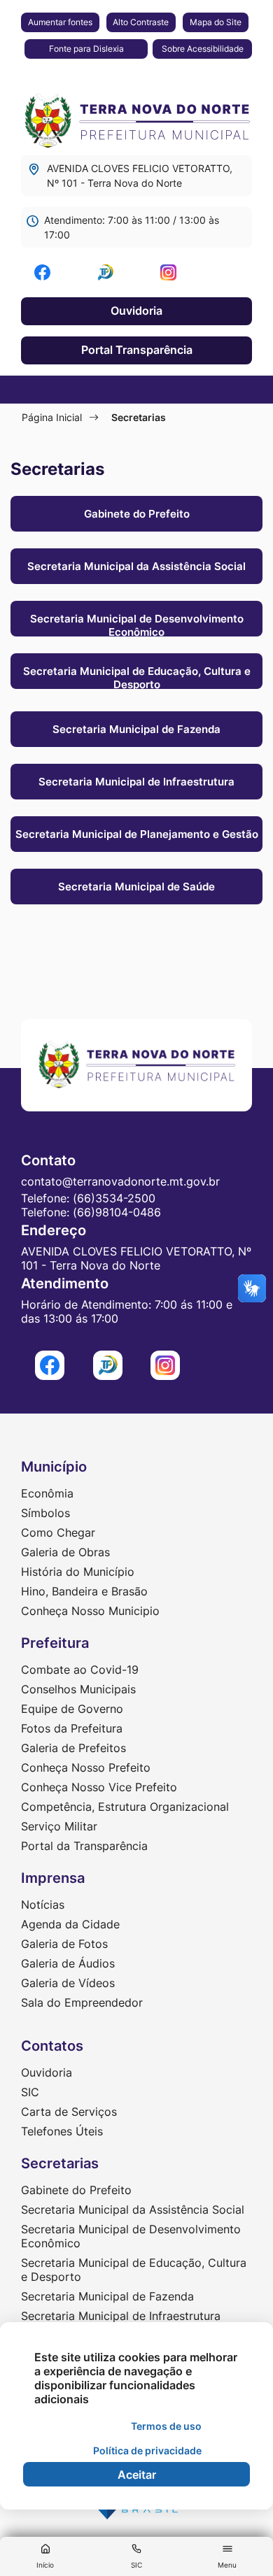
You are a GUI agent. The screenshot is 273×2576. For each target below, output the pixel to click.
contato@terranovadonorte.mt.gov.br (120, 1181)
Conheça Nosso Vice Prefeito (99, 1787)
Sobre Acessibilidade (203, 49)
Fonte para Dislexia (86, 49)
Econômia (47, 1493)
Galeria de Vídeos (68, 1983)
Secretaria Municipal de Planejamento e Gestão (137, 834)
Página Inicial (52, 417)
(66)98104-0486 (117, 1212)
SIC (30, 2092)
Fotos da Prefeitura (72, 1728)
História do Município (78, 1572)
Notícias (43, 1905)
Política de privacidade (147, 2450)
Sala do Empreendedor (82, 2002)
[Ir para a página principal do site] (136, 117)
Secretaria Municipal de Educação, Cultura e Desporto (137, 677)
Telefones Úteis (62, 2131)
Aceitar (137, 2475)
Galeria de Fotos (64, 1944)
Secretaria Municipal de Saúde (136, 887)
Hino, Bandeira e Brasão (84, 1591)
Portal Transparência (137, 350)
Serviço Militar (59, 1826)
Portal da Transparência (84, 1846)
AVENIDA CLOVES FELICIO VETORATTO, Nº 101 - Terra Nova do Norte (140, 176)
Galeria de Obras (65, 1552)
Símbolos (45, 1513)
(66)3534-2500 (114, 1198)
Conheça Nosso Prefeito (86, 1767)
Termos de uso (166, 2426)
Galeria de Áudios (68, 1963)
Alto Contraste (141, 22)
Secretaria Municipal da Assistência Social (136, 566)
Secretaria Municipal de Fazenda (136, 729)
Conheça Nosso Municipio (90, 1611)
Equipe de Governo (72, 1709)
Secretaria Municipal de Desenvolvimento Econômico (137, 624)
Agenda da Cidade (70, 1924)
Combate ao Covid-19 (80, 1670)
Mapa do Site (216, 22)
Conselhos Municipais (78, 1689)
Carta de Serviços (69, 2112)
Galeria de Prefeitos (73, 1748)
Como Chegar (58, 1532)
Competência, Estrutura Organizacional (125, 1807)
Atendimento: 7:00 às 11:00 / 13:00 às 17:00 (132, 227)
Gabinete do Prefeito (137, 514)
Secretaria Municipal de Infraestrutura (136, 782)
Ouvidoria (136, 311)
